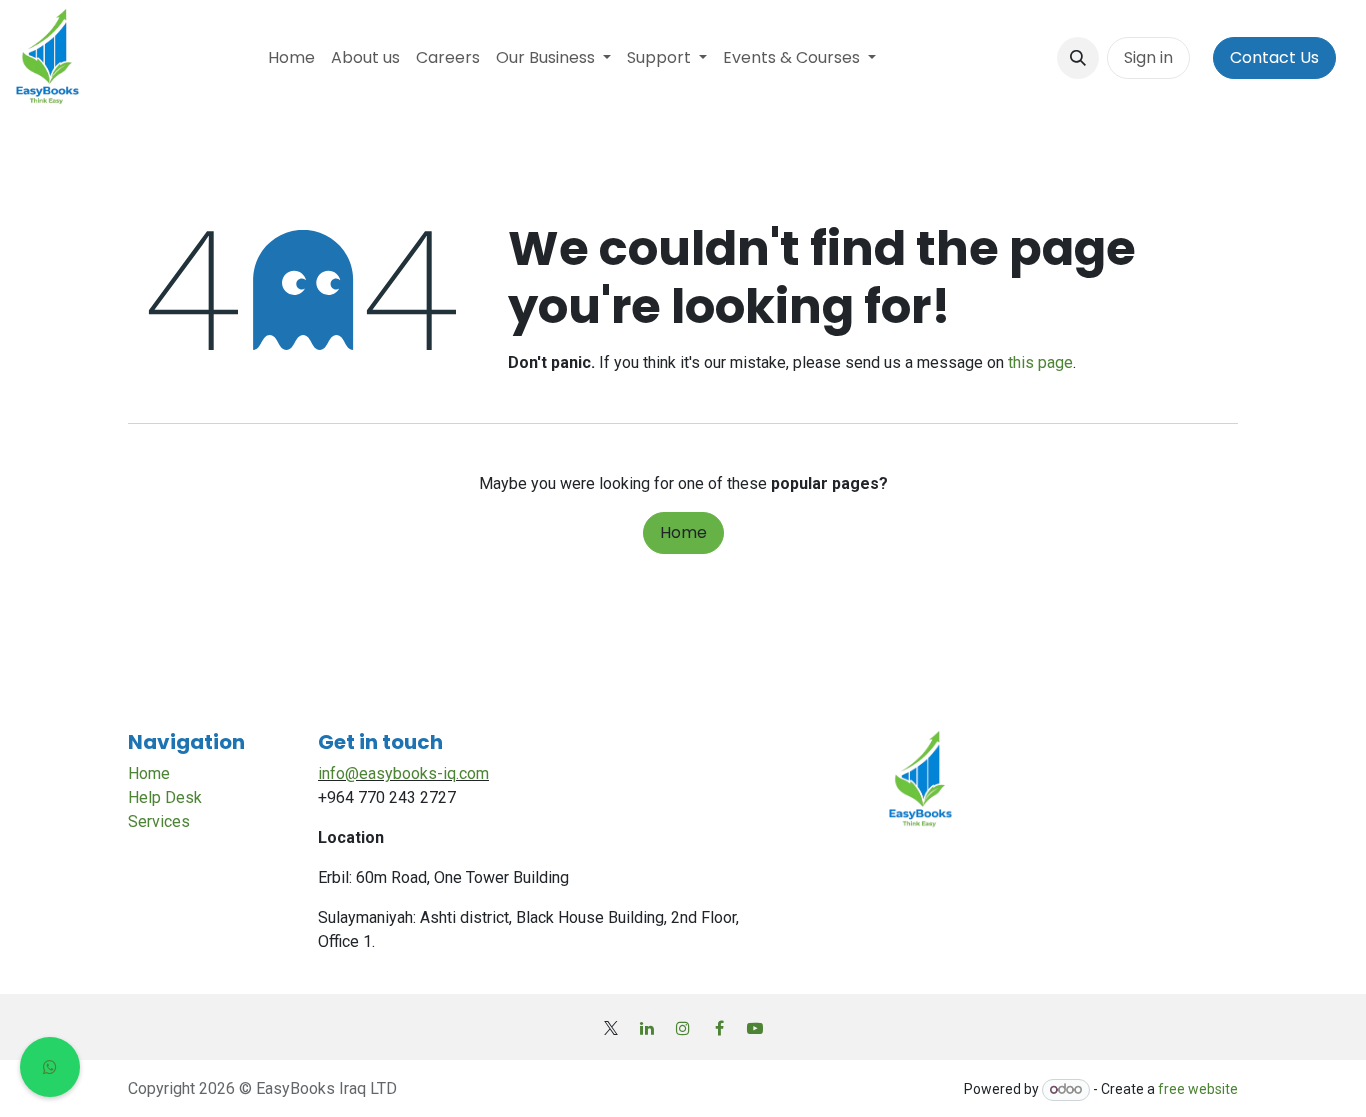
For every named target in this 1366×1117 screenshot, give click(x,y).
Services (159, 821)
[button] (1078, 58)
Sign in (1148, 57)
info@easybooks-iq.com (403, 773)
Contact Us (1274, 57)
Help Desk (165, 797)
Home (683, 532)
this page (1040, 362)
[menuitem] (291, 58)
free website (1198, 1089)
